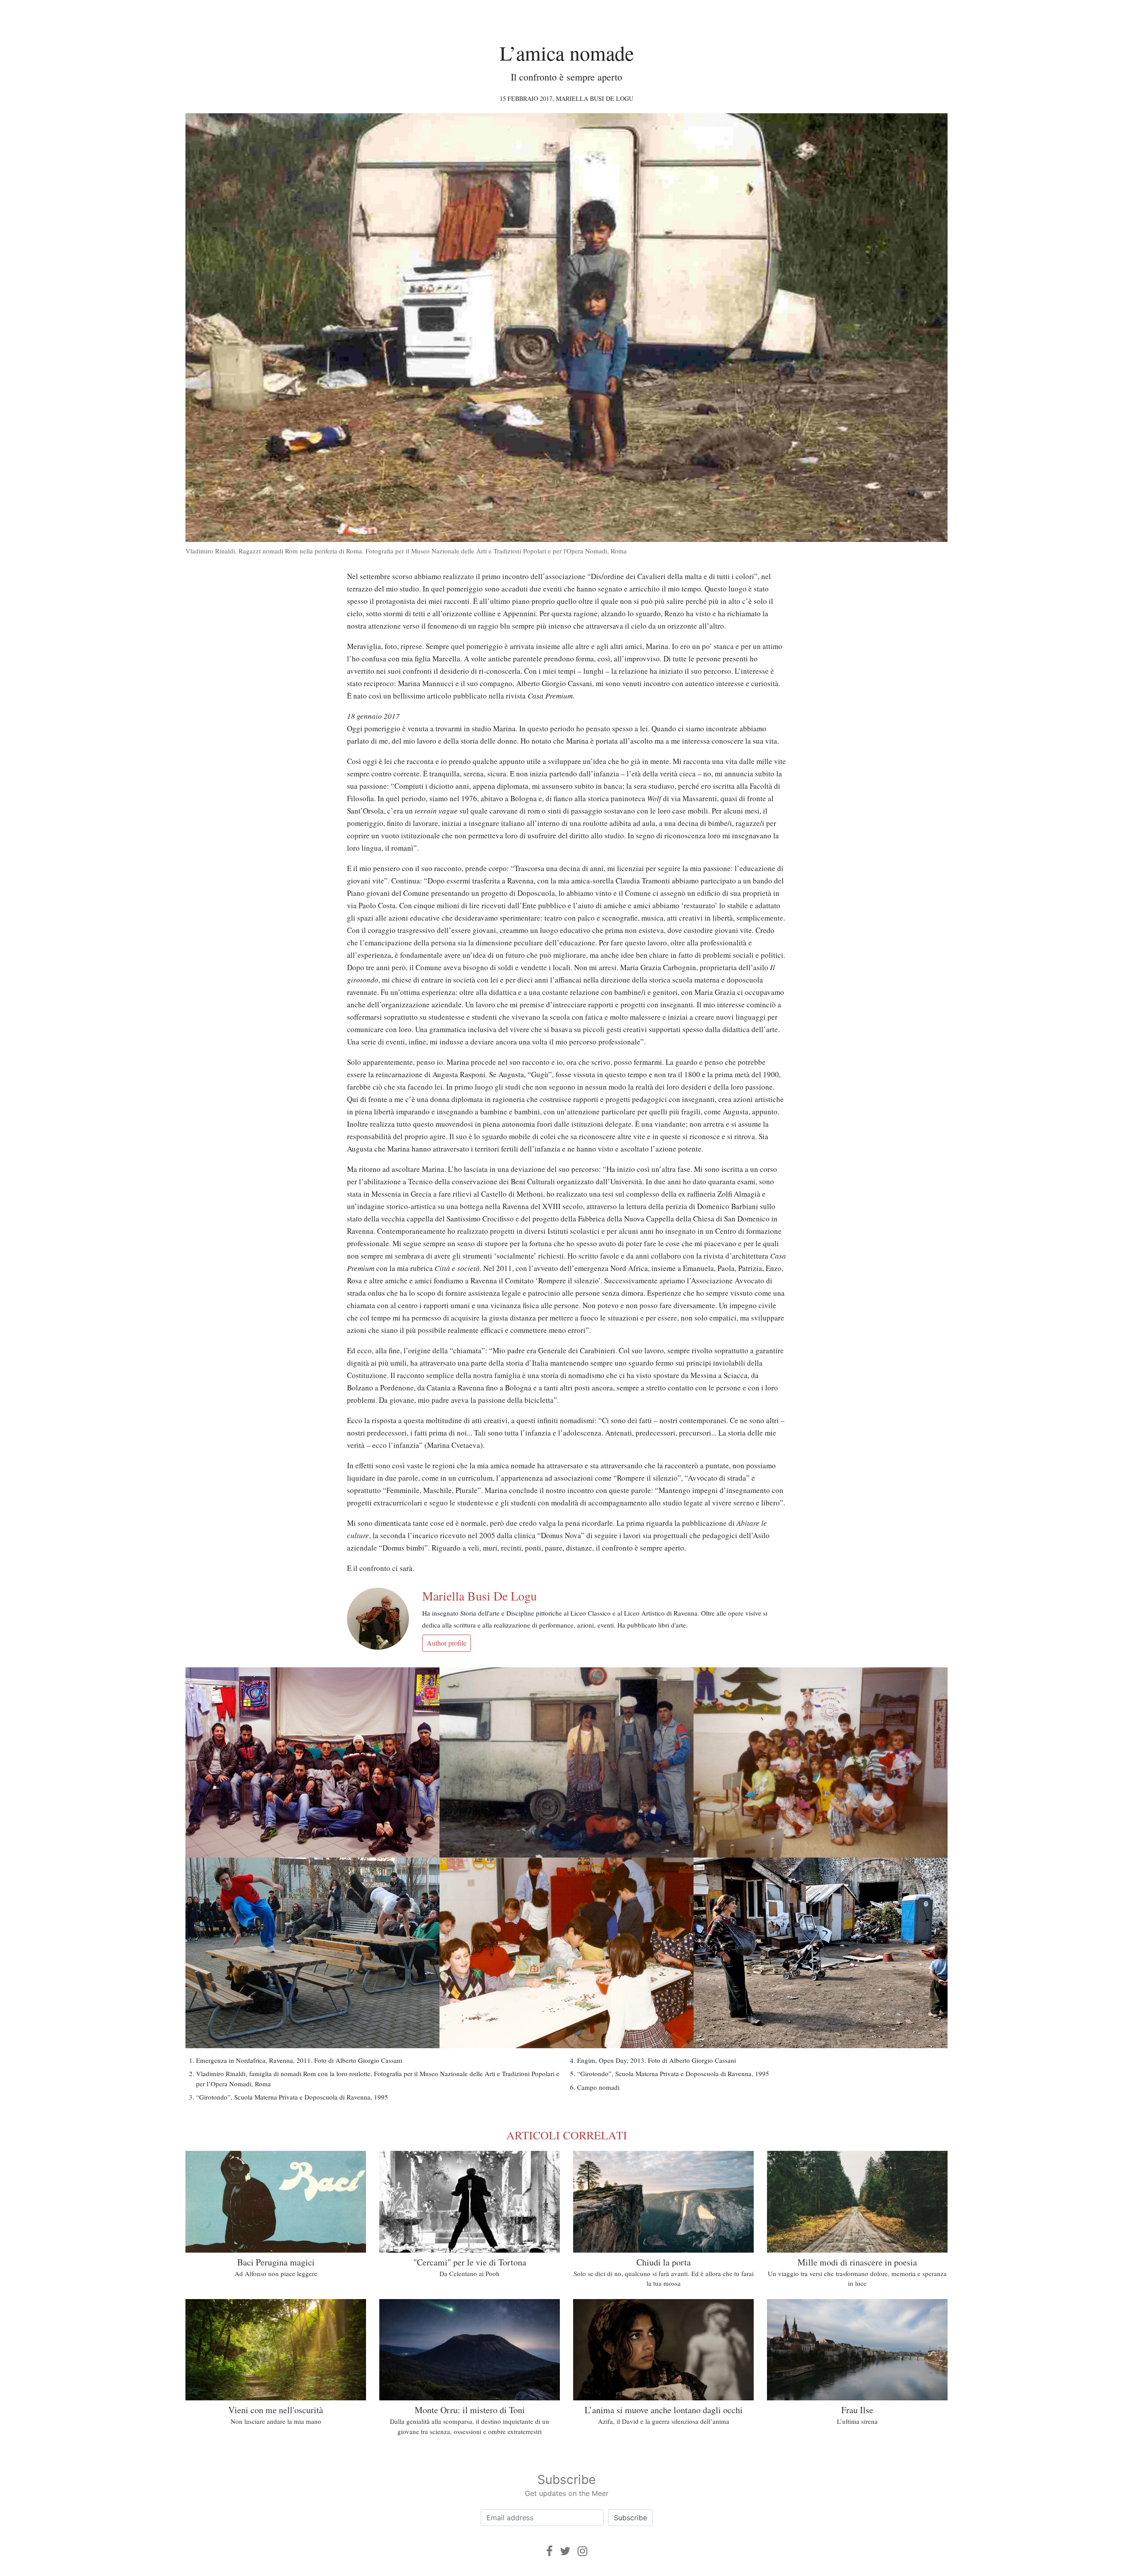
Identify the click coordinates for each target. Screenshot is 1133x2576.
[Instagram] (582, 2551)
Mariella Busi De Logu (595, 98)
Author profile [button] (447, 1643)
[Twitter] (565, 2551)
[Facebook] (549, 2551)
